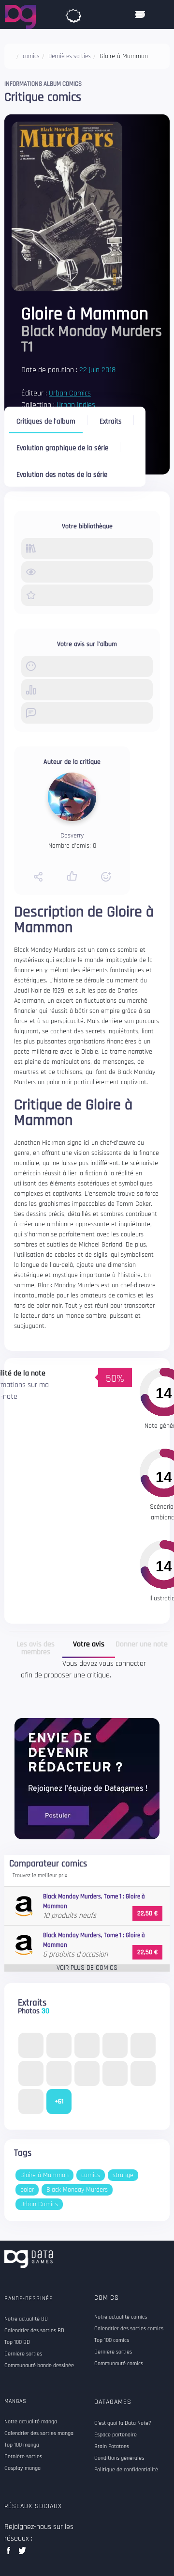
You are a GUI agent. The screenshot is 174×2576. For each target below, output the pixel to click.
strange (123, 2175)
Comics (107, 2298)
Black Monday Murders (77, 2190)
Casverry (72, 836)
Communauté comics (119, 2364)
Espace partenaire (116, 2435)
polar (27, 2190)
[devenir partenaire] (87, 1778)
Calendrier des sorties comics (129, 2329)
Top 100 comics (112, 2340)
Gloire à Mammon (44, 2175)
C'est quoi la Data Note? (123, 2423)
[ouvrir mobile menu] (140, 15)
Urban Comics (70, 393)
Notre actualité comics (121, 2317)
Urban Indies (76, 405)
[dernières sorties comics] (73, 14)
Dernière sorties (113, 2352)
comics (91, 2175)
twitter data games (22, 2553)
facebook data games (10, 2553)
